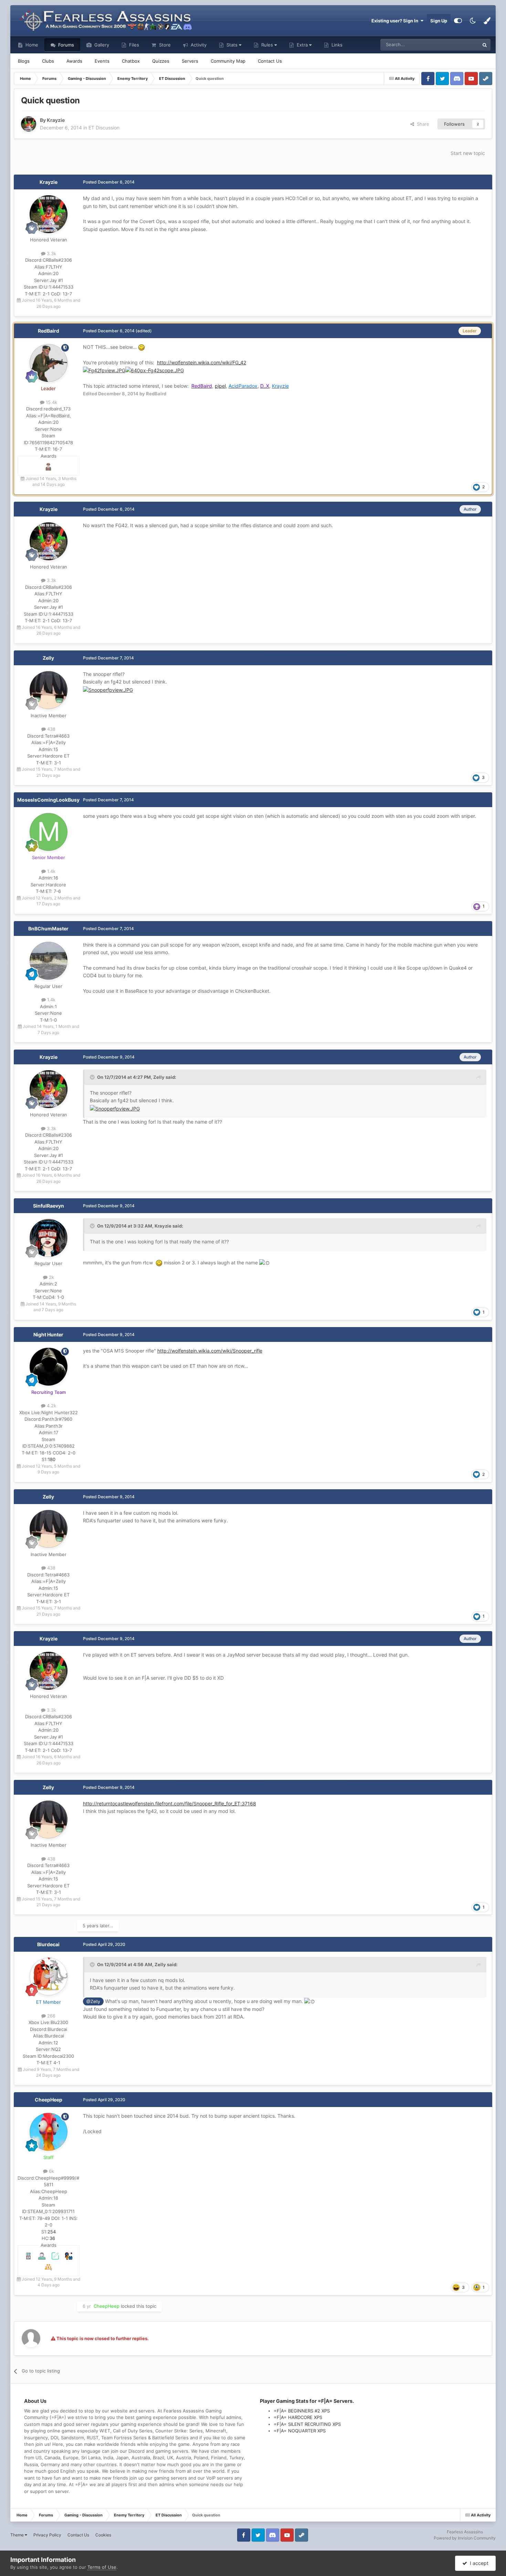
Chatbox (131, 61)
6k (51, 2171)
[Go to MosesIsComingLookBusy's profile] (49, 832)
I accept (478, 2563)
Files (133, 45)
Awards (74, 61)
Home (31, 45)
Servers (190, 61)
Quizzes (161, 61)
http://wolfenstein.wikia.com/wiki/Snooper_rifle (210, 1351)
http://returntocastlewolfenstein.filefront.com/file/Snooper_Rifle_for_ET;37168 (170, 1803)
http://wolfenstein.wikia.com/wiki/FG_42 (202, 362)
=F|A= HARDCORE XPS (298, 2417)
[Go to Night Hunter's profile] (49, 1367)
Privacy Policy (47, 2535)
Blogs (24, 61)
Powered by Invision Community (465, 2538)
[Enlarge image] (104, 370)
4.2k (51, 1406)
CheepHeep (49, 2100)
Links (336, 45)
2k (51, 1277)
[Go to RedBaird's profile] (49, 363)
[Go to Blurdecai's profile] (49, 1977)
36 (52, 2238)
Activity (198, 45)
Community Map (228, 61)
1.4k (51, 871)
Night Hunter (48, 1334)
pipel (220, 386)
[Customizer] (458, 21)
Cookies (103, 2535)
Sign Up (439, 21)
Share (422, 124)
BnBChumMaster (48, 929)
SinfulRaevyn (49, 1206)
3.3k (51, 253)
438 (51, 729)
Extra (302, 45)
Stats (232, 45)
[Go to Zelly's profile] (49, 690)
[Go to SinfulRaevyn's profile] (49, 1238)
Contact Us (270, 61)
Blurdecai (48, 1944)
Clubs (48, 61)
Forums (65, 45)
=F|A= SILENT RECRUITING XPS (307, 2424)
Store (164, 45)
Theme (18, 2535)
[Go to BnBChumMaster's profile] (49, 961)
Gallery (101, 45)
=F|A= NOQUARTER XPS (300, 2431)
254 (52, 2232)
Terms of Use (102, 2567)
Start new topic (468, 153)
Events (102, 61)
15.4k (51, 402)
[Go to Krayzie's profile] (29, 124)
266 (51, 2016)
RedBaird (49, 331)
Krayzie (49, 182)
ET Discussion (104, 128)
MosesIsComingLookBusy (48, 800)
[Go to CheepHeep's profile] (49, 2132)
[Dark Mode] (473, 21)
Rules (267, 45)
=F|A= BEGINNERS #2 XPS (302, 2411)
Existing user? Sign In (396, 21)
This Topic (460, 45)
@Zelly (93, 2001)
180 (52, 1459)
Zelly (48, 658)
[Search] (485, 45)
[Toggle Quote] (93, 1077)
